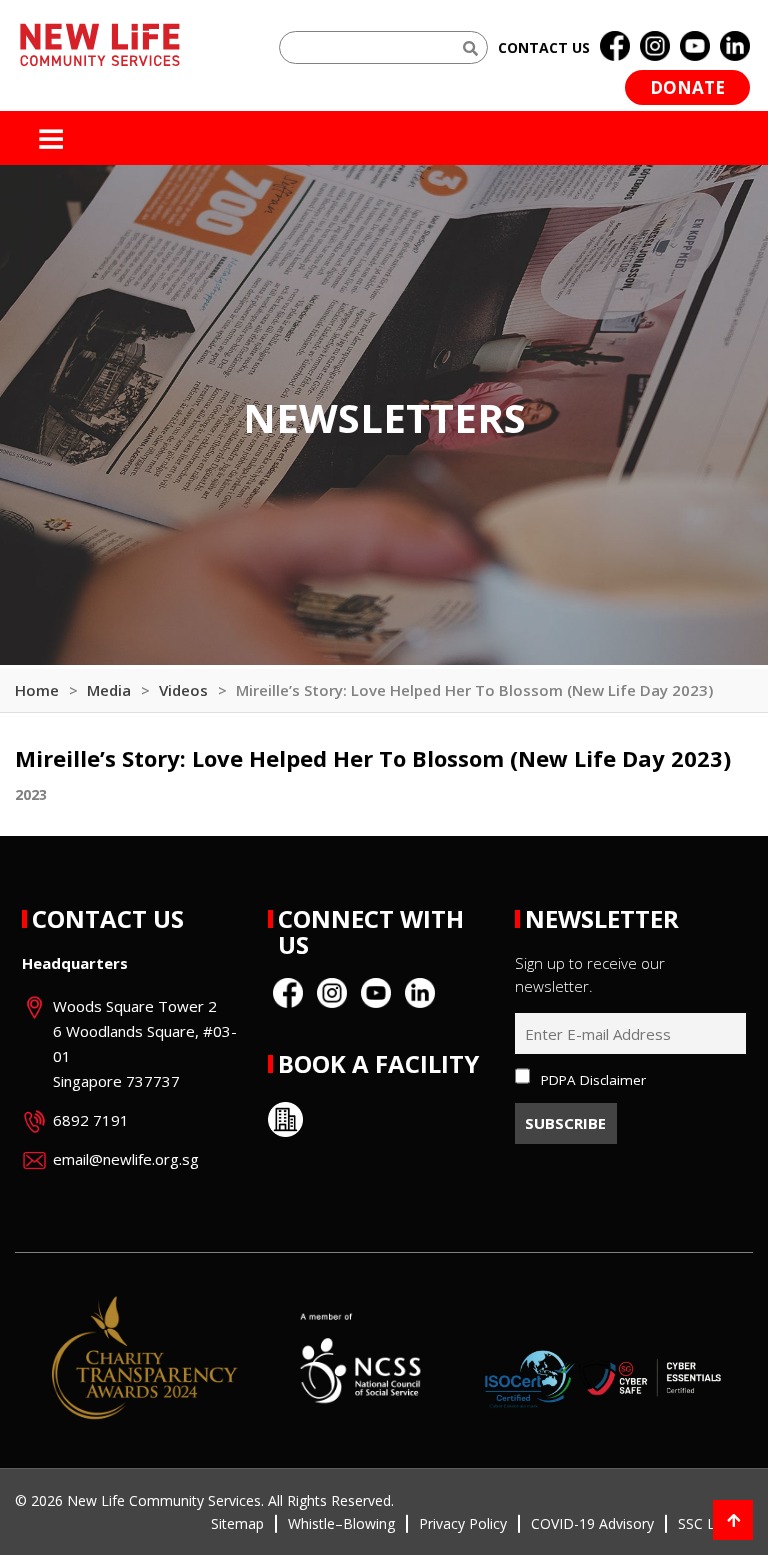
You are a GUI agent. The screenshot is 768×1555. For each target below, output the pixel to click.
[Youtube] (695, 47)
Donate (687, 87)
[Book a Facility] (285, 1119)
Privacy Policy (463, 1523)
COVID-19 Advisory (592, 1523)
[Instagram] (655, 47)
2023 (31, 794)
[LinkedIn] (735, 47)
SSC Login (710, 1523)
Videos (183, 690)
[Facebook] (615, 47)
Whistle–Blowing (341, 1523)
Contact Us (108, 918)
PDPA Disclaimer (593, 1080)
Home (37, 690)
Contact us (544, 47)
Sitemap (237, 1523)
